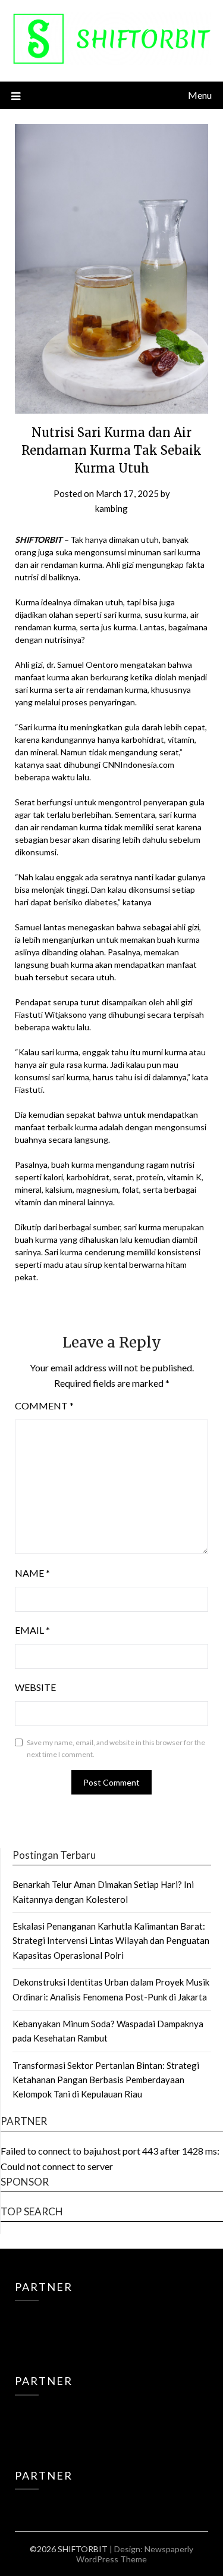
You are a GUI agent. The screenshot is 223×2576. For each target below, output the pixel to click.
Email (32, 1630)
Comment (44, 1406)
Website (35, 1687)
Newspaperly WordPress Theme (135, 2554)
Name (32, 1573)
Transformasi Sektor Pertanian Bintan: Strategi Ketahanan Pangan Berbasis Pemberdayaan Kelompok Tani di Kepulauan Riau (106, 2080)
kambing (111, 508)
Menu (200, 95)
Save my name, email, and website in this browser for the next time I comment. (116, 1748)
